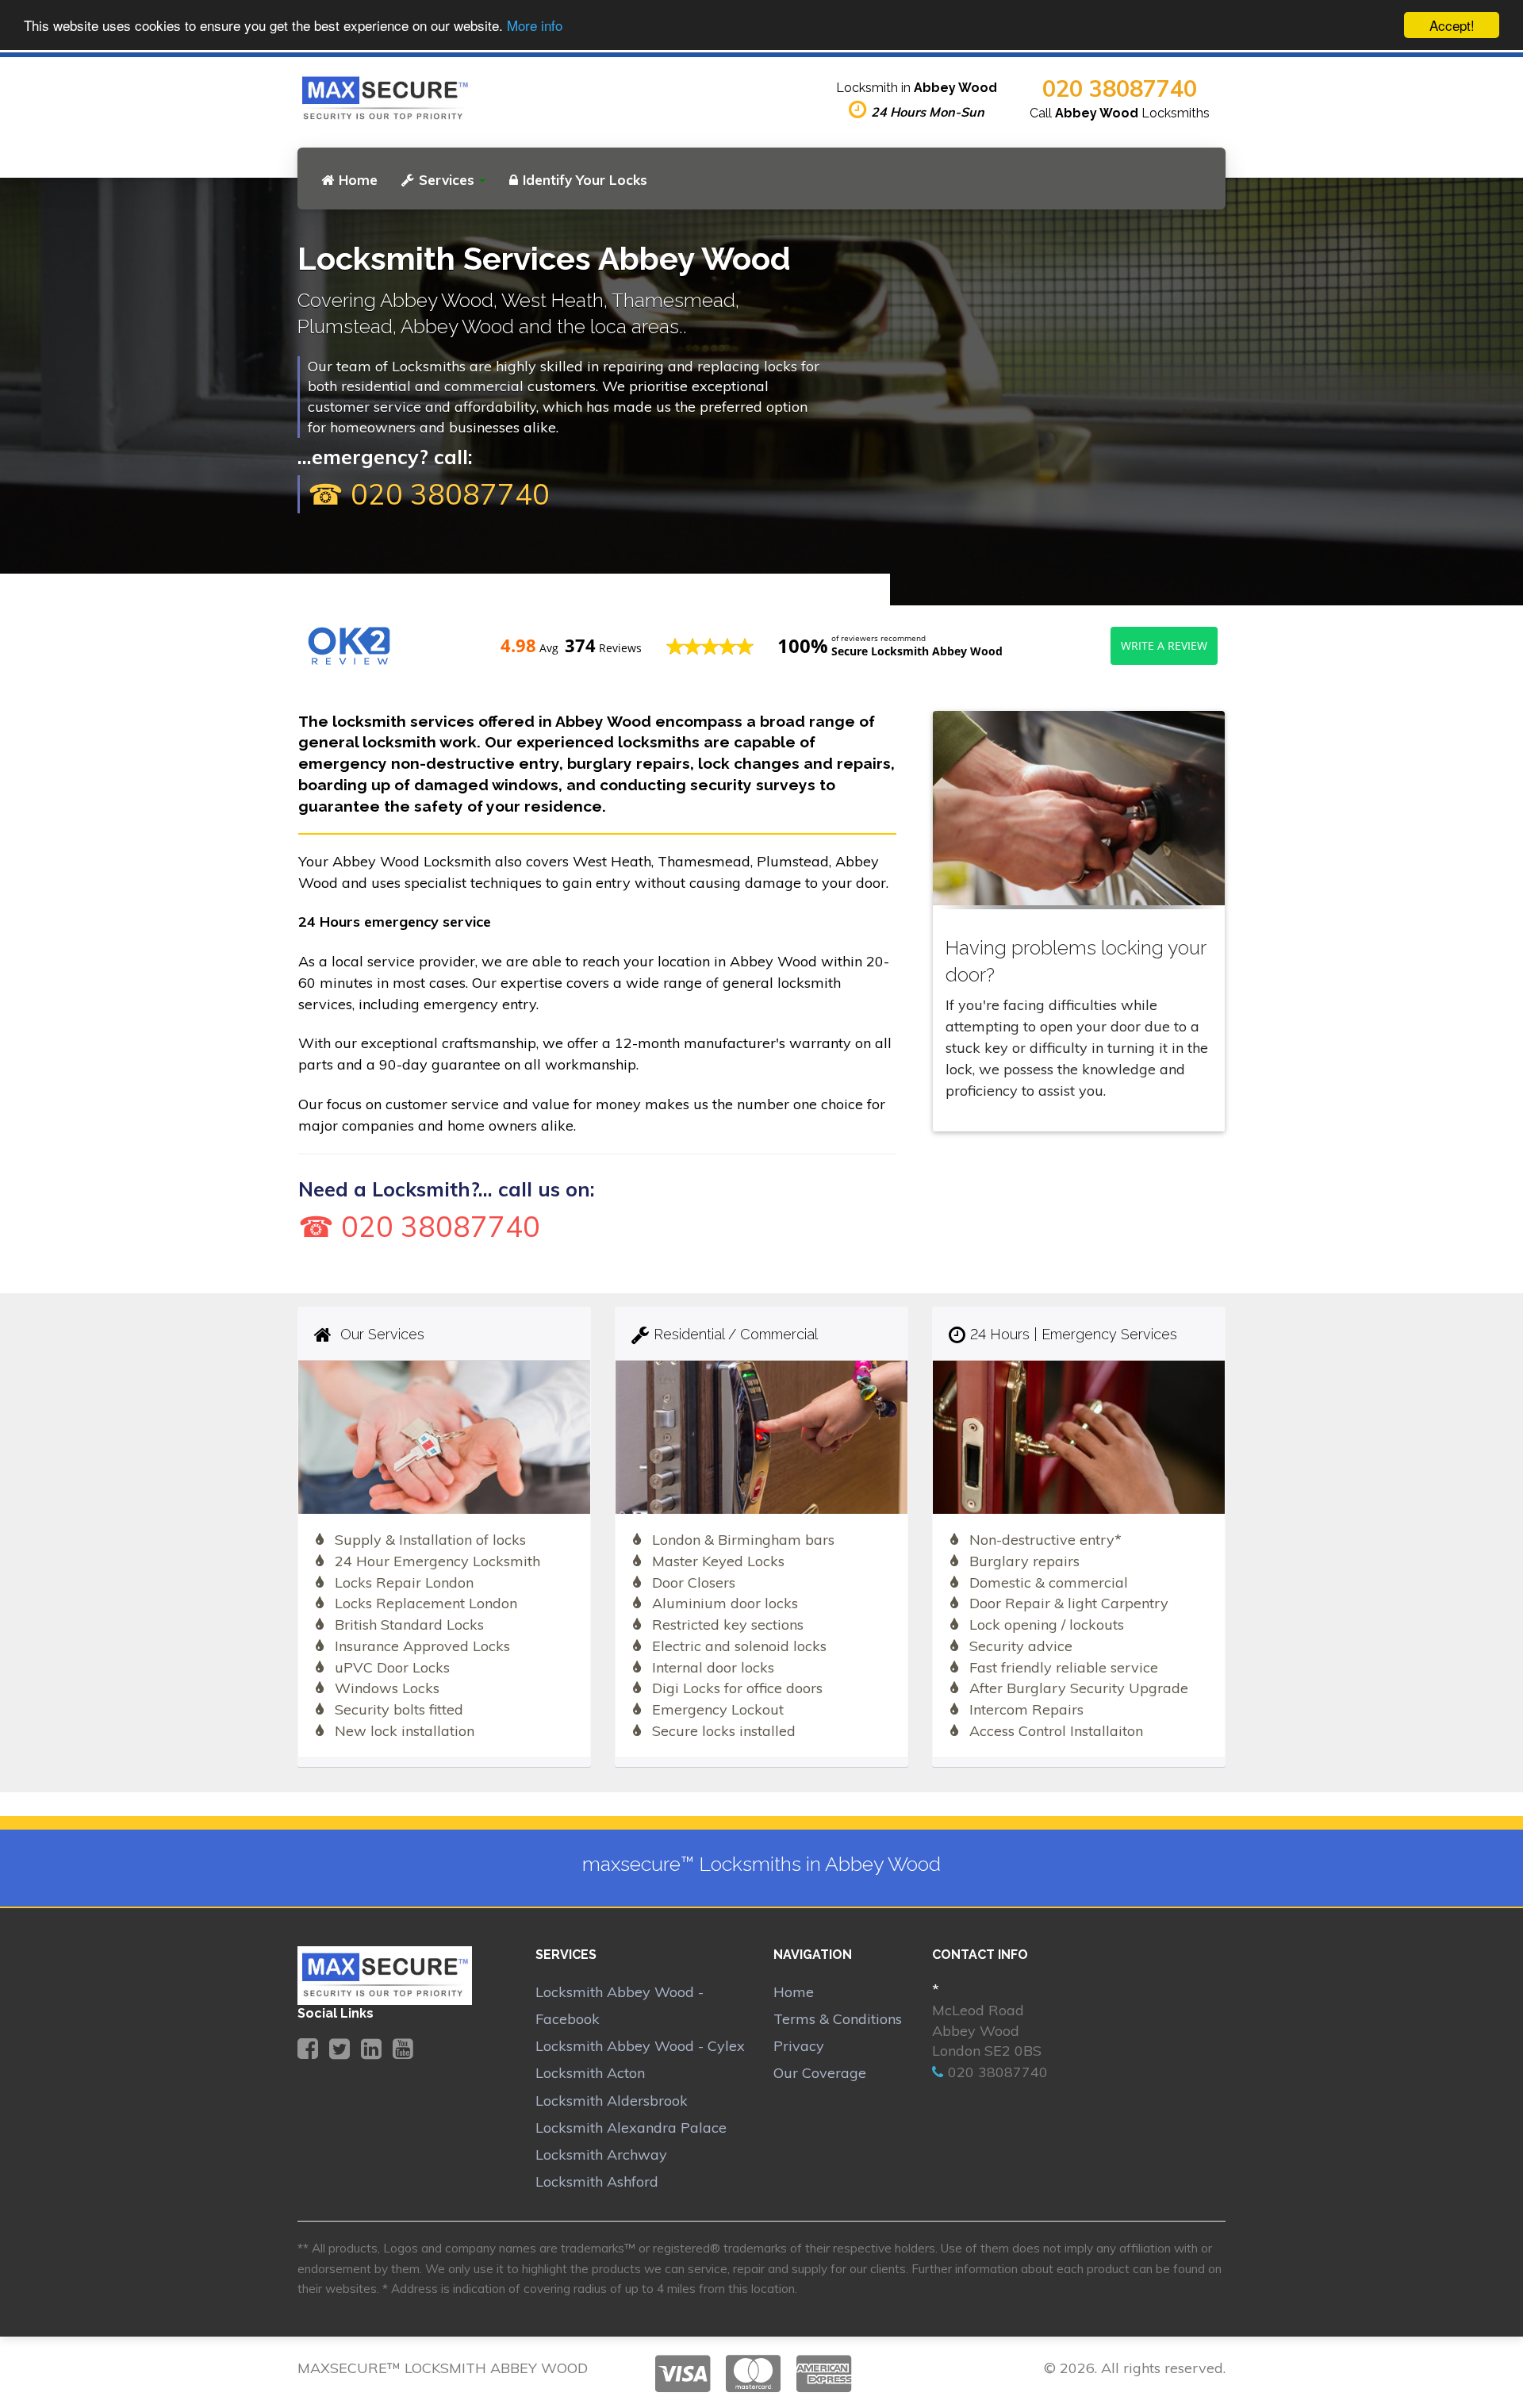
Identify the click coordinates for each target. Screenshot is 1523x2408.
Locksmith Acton (590, 2073)
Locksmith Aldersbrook (612, 2101)
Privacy (799, 2046)
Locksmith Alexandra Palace (631, 2128)
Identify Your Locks (585, 180)
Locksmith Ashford (597, 2181)
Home (358, 180)
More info (535, 26)
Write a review (1164, 645)
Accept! (1452, 25)
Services (447, 180)
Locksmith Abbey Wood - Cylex (640, 2046)
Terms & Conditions (838, 2019)
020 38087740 (1120, 88)
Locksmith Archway (601, 2155)
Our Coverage (820, 2073)
